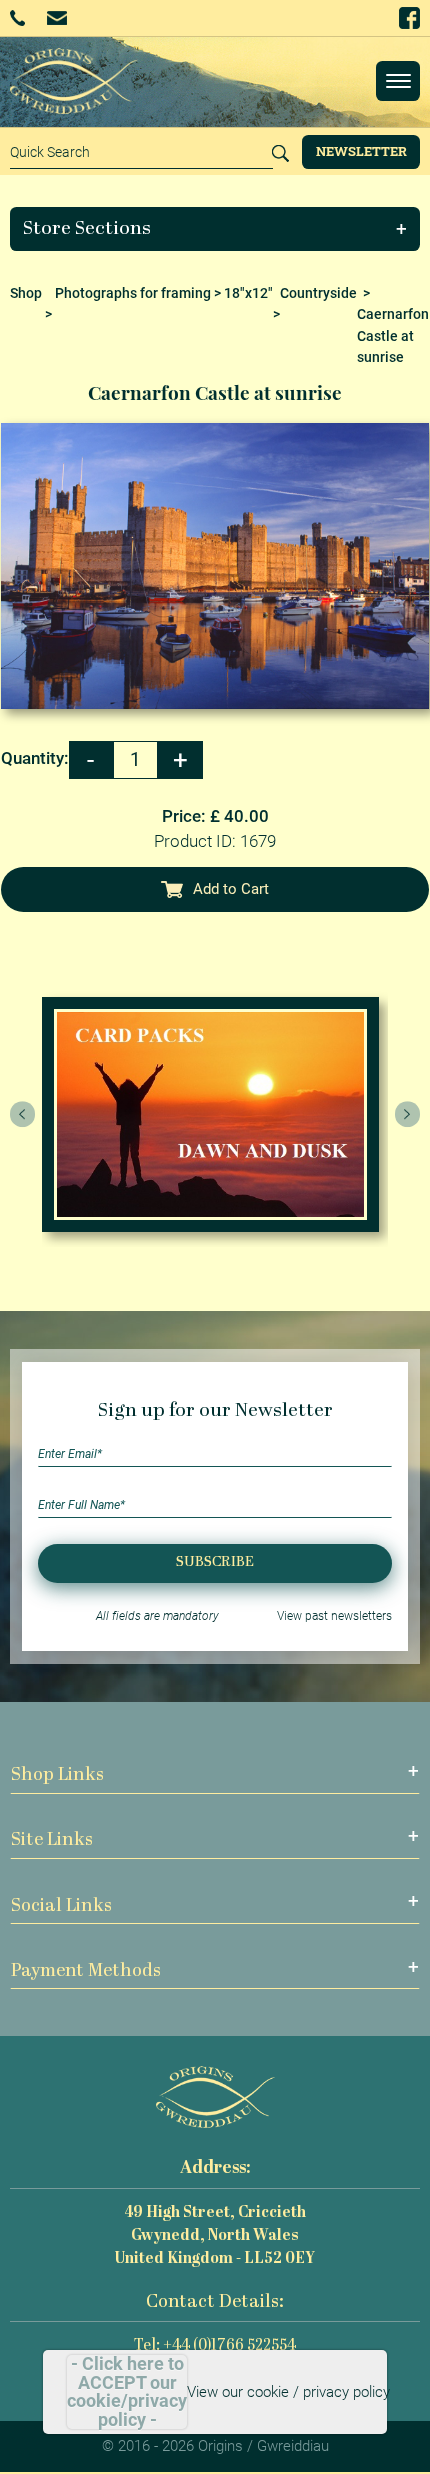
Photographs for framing (133, 293)
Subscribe (215, 1562)
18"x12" (248, 293)
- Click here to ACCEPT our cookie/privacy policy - (127, 2392)
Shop (26, 293)
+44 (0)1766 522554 (24, 18)
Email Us (59, 17)
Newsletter (361, 151)
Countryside (318, 293)
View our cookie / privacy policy (288, 2392)
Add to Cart (231, 889)
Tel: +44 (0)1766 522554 (215, 2346)
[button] (215, 229)
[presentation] (23, 1115)
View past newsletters (334, 1616)
